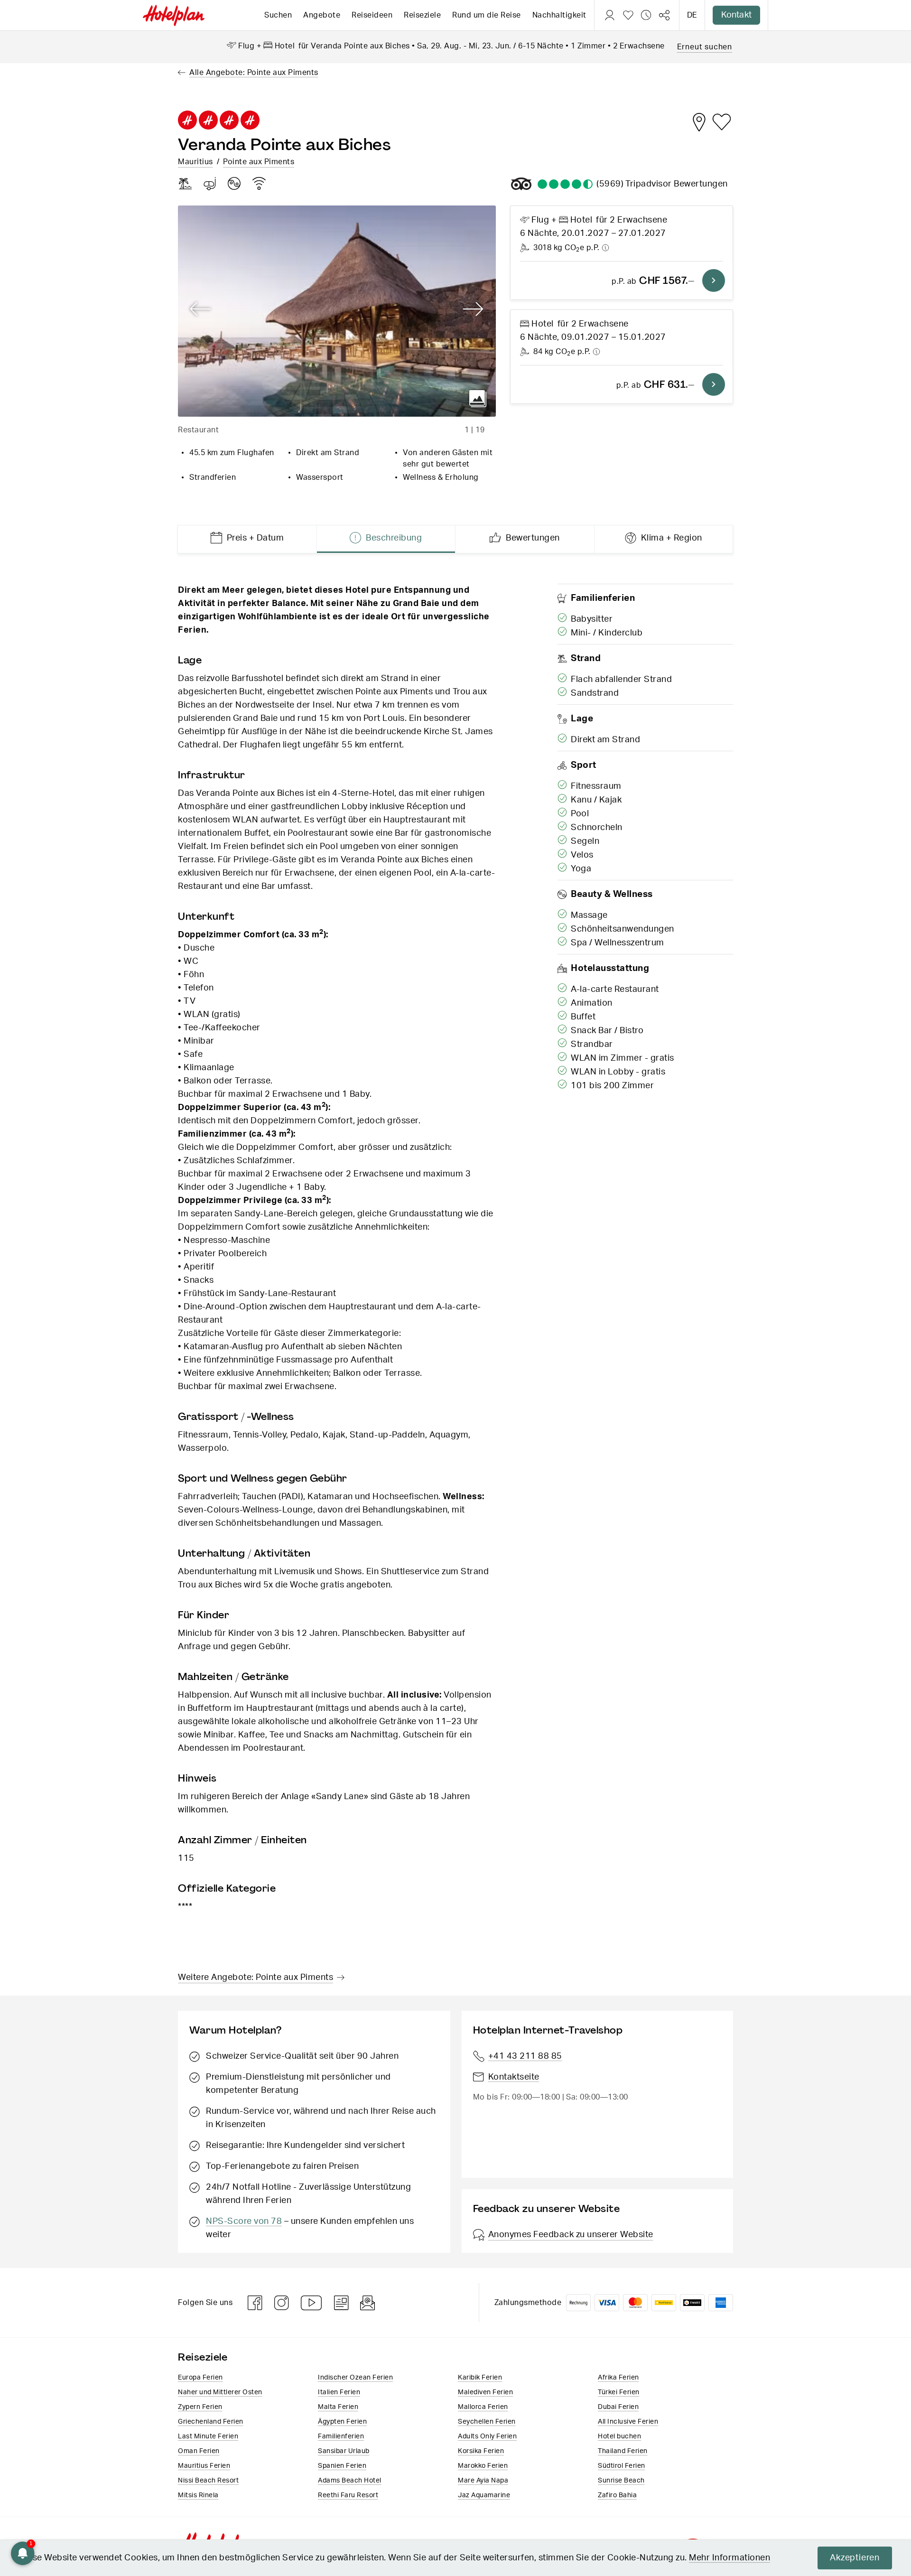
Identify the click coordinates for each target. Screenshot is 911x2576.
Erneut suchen (705, 47)
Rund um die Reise (487, 15)
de (692, 15)
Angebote (322, 15)
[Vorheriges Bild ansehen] (200, 309)
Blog (341, 2303)
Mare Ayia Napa (483, 2481)
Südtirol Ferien (622, 2466)
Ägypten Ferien (342, 2422)
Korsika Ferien (481, 2451)
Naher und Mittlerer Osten (220, 2392)
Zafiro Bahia (617, 2495)
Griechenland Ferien (211, 2422)
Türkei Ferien (619, 2392)
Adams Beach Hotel (350, 2481)
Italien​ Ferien (339, 2392)
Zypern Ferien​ (200, 2407)
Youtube (312, 2303)
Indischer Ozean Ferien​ (355, 2378)
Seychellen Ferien (487, 2422)
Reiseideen (372, 15)
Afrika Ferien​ (618, 2378)
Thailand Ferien (623, 2451)
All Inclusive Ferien (628, 2422)
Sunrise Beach (621, 2481)
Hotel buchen (619, 2436)
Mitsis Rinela (198, 2495)
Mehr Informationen (730, 2558)
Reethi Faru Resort (348, 2495)
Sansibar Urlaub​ (344, 2451)
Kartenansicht (699, 122)
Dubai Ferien (618, 2407)
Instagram (282, 2303)
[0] (628, 15)
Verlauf (646, 15)
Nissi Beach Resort (208, 2481)
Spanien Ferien (342, 2466)
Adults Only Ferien (487, 2436)
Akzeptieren (855, 2558)
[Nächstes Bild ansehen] (473, 309)
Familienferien (341, 2436)
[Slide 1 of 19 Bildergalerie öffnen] (337, 311)
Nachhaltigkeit (559, 15)
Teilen (664, 15)
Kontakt (736, 15)
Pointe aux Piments (259, 162)
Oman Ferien (199, 2451)
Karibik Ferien (480, 2378)
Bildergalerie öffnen (478, 399)
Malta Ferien (338, 2407)
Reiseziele (422, 15)
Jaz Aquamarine (484, 2495)
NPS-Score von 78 (244, 2221)
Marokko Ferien (483, 2466)
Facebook (255, 2303)
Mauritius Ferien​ (204, 2466)
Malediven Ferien (485, 2392)
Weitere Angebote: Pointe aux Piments (256, 1978)
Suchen (278, 15)
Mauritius (195, 162)
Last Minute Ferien (208, 2436)
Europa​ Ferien (200, 2378)
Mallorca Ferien (483, 2407)
